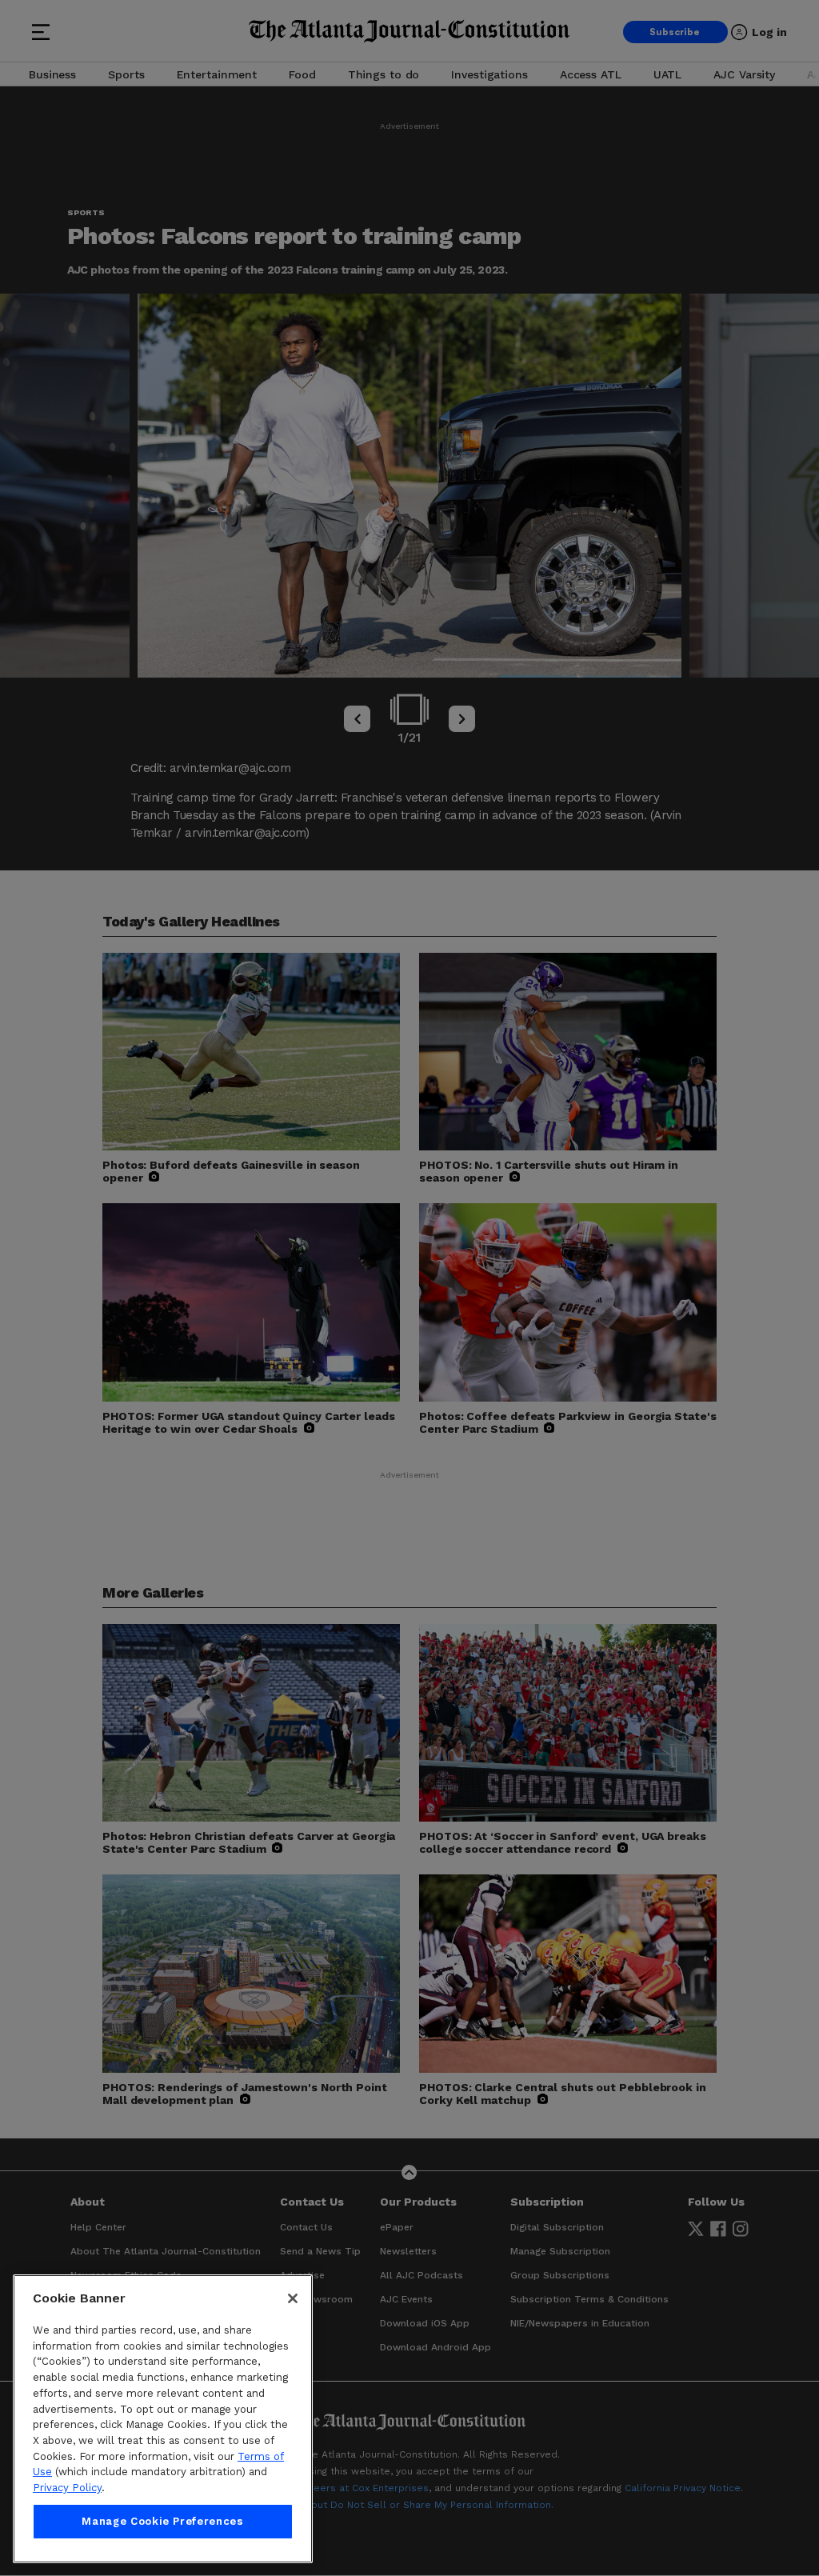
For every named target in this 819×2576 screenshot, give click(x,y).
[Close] (293, 2298)
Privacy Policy (67, 2488)
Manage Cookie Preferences (162, 2521)
